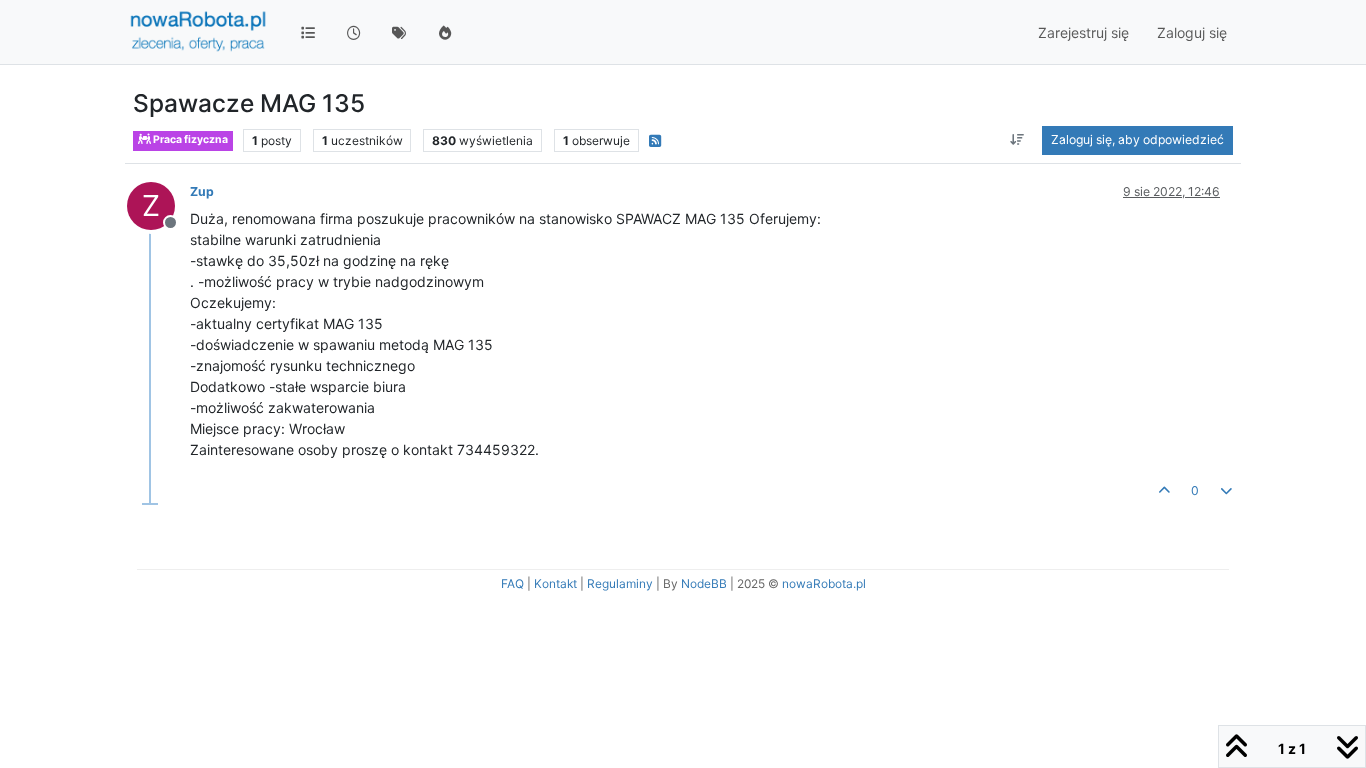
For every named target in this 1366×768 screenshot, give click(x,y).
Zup (202, 191)
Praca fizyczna (189, 139)
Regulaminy (620, 583)
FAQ (512, 583)
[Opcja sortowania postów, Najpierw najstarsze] (1017, 140)
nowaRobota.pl (824, 583)
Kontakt (555, 583)
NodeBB (704, 583)
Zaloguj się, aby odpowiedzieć (1137, 139)
